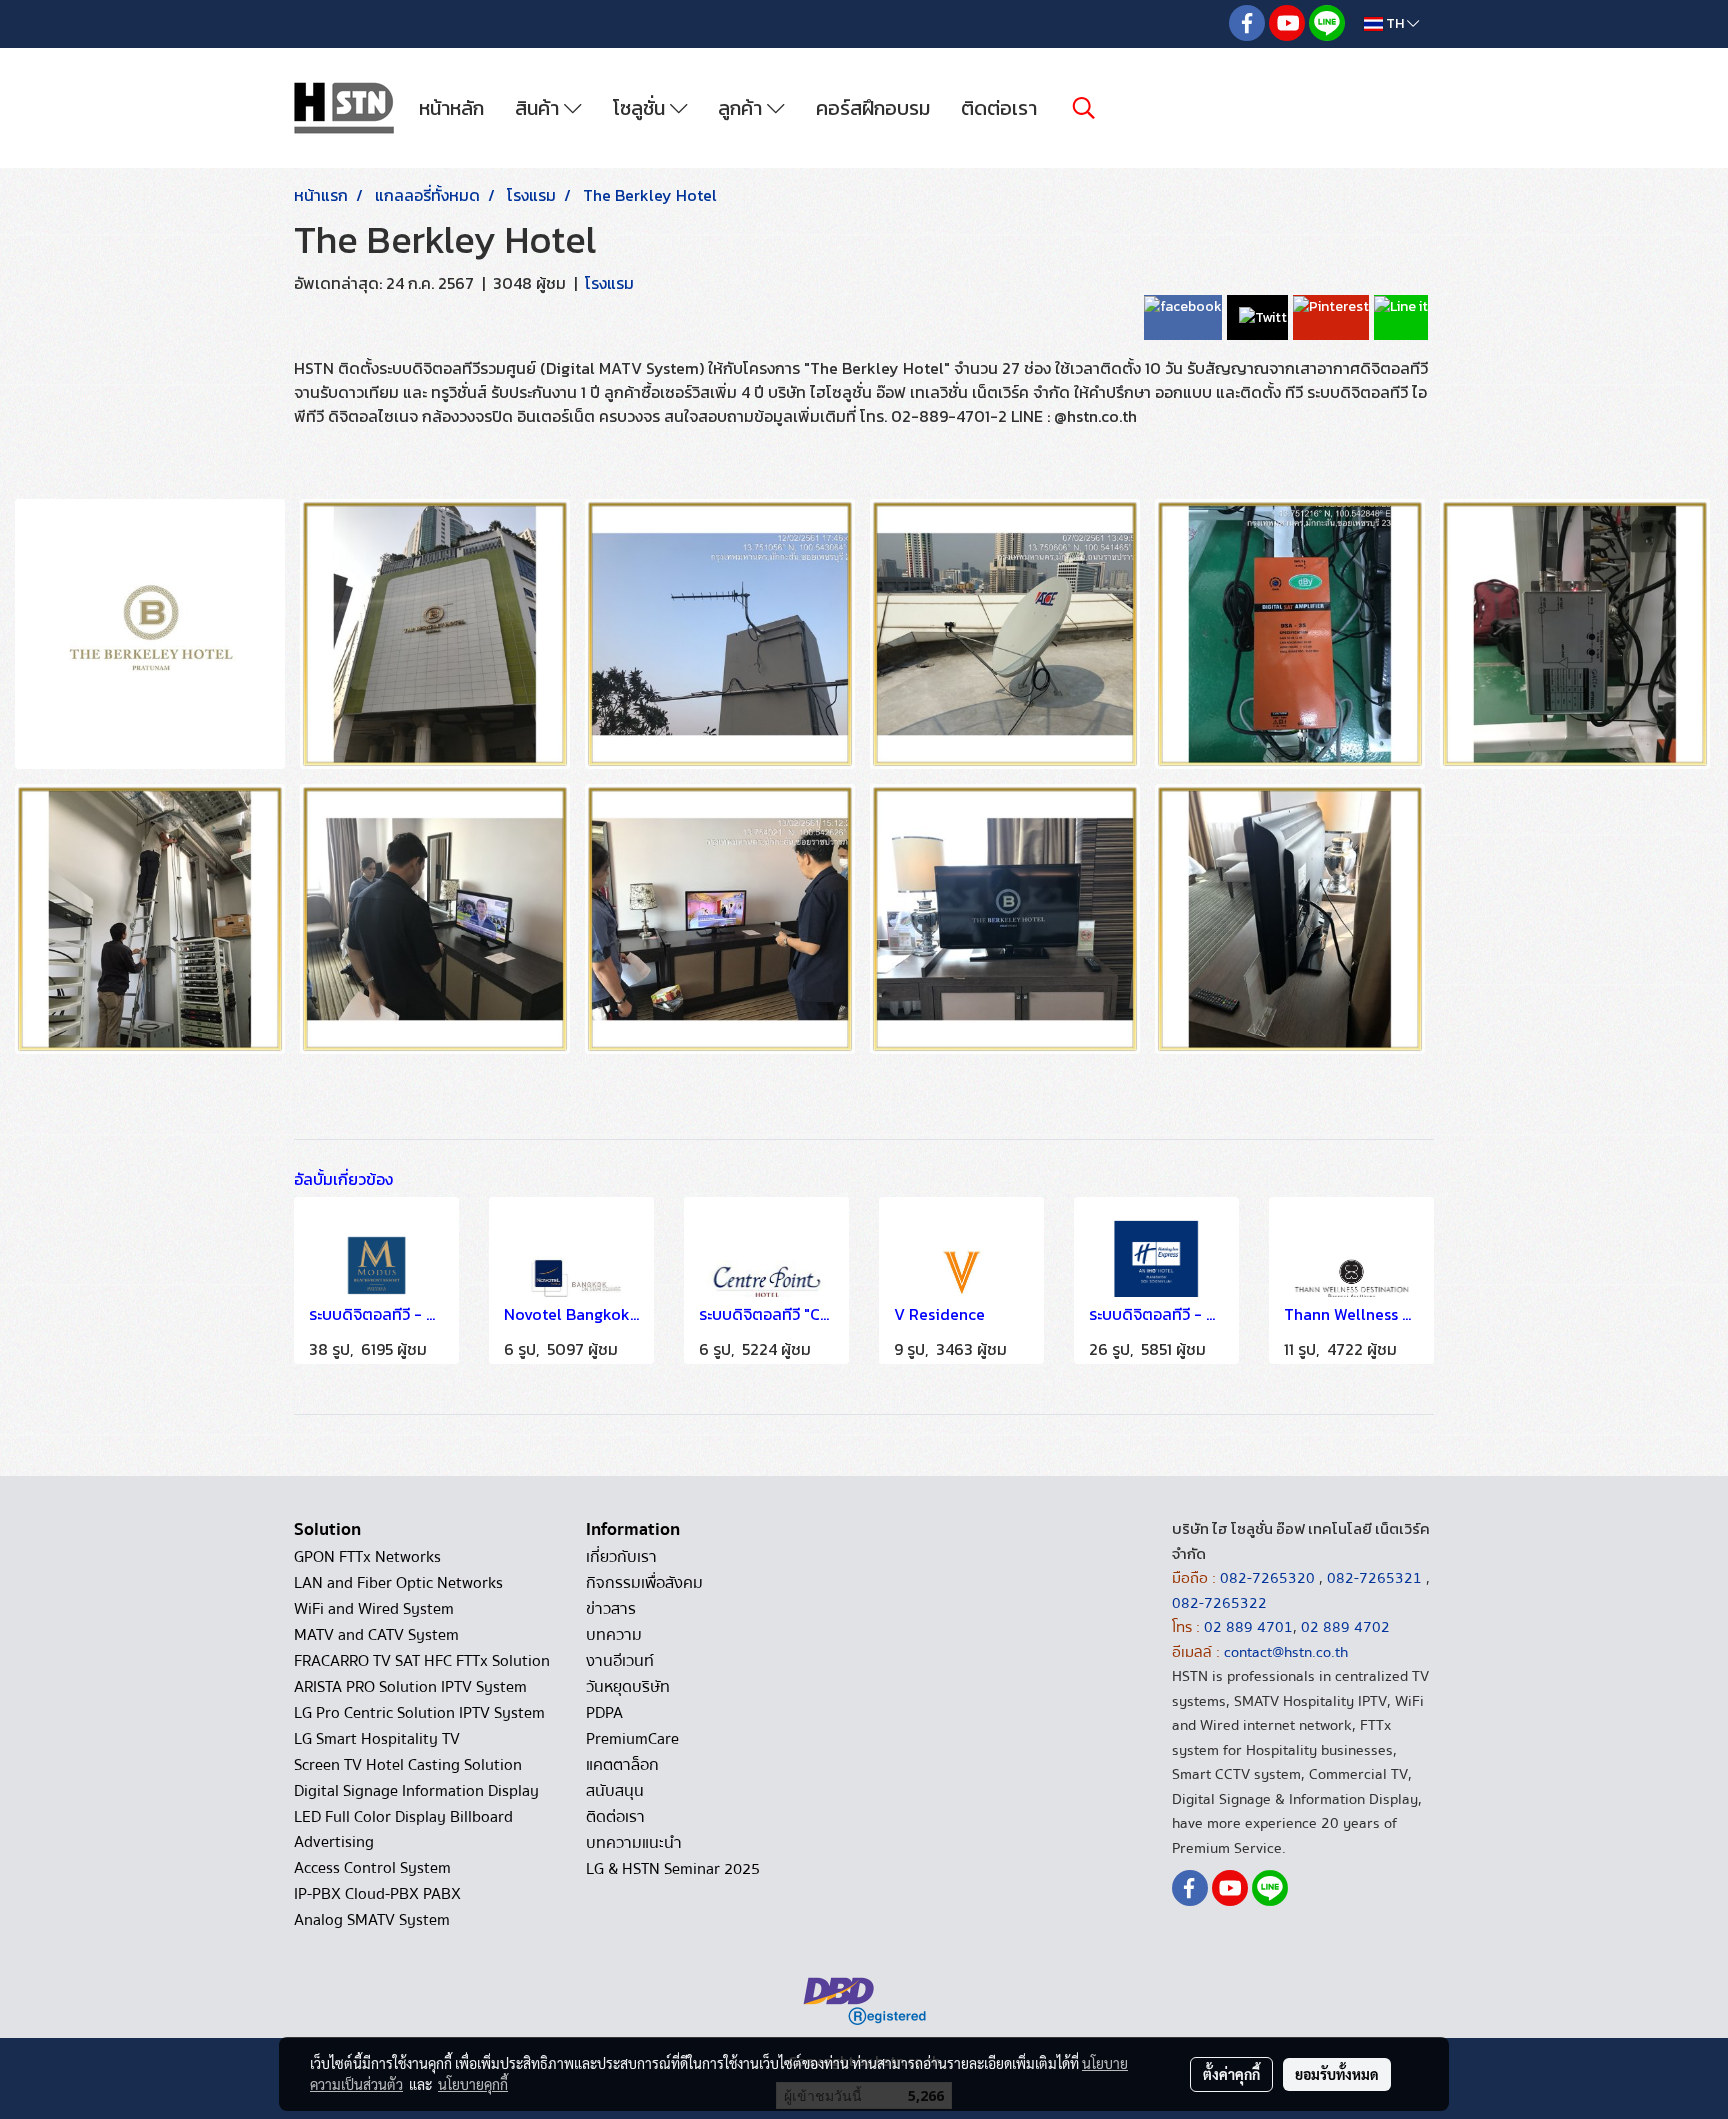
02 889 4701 (1248, 1627)
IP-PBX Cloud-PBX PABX (377, 1894)
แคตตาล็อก (622, 1765)
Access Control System (372, 1868)
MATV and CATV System (376, 1635)
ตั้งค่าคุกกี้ (1231, 2074)
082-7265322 (1219, 1603)
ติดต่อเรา (999, 108)
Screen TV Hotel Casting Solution (408, 1765)
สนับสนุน (615, 1791)
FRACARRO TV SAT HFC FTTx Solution (422, 1661)
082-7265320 (1269, 1578)
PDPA (604, 1713)
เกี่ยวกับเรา (621, 1557)
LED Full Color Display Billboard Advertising (403, 1829)
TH (1395, 23)
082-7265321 (1374, 1578)
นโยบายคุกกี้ (473, 2084)
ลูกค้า (742, 108)
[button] (1084, 108)
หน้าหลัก (451, 108)
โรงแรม (609, 283)
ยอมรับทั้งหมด (1337, 2074)
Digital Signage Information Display (416, 1791)
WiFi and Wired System (374, 1609)
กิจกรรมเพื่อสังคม (644, 1583)
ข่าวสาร (611, 1609)
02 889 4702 (1345, 1627)
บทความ (614, 1635)
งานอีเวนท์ (620, 1661)
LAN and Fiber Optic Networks (398, 1583)
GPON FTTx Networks (367, 1557)
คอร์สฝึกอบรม (873, 108)
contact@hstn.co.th (1286, 1652)
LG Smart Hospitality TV (377, 1739)
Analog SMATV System (372, 1920)
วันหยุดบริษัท (628, 1687)
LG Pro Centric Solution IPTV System (419, 1713)
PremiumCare (632, 1739)
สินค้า (539, 108)
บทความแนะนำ (634, 1843)
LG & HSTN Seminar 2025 (673, 1869)
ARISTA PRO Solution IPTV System (410, 1687)
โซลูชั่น (641, 108)
